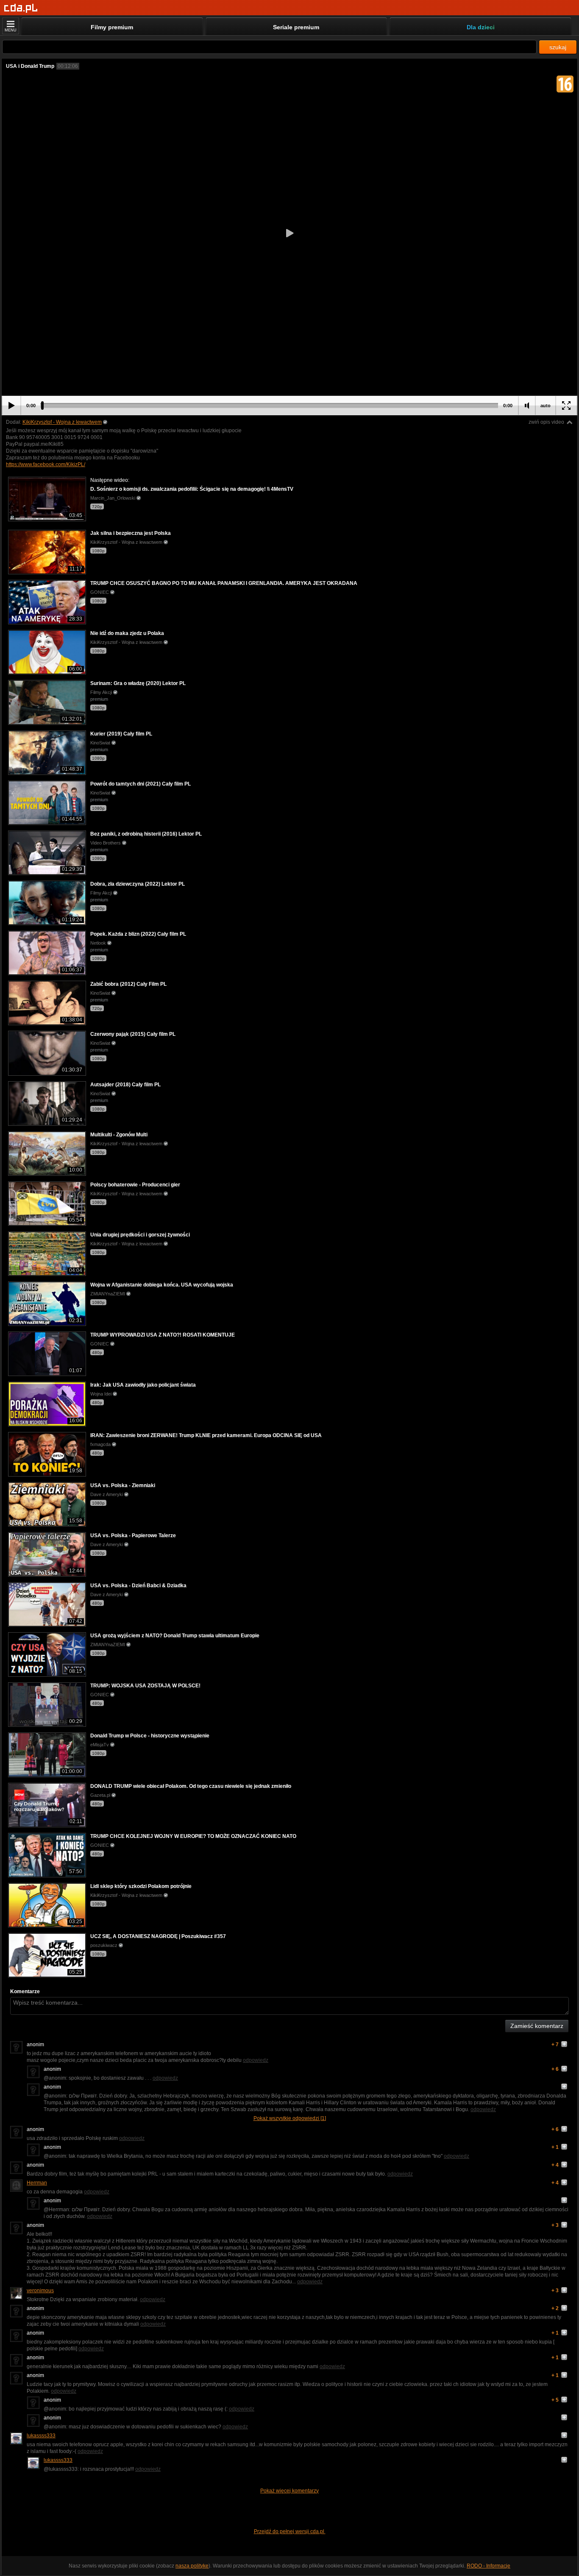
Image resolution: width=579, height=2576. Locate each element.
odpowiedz (256, 2060)
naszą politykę (192, 2566)
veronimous (40, 2291)
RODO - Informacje (489, 2566)
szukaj (558, 47)
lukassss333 (41, 2436)
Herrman (37, 2183)
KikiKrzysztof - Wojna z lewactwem (62, 422)
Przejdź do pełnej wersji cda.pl (290, 2531)
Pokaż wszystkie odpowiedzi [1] (290, 2118)
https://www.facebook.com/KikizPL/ (46, 464)
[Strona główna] (21, 8)
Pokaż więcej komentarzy (289, 2491)
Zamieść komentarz (537, 2026)
